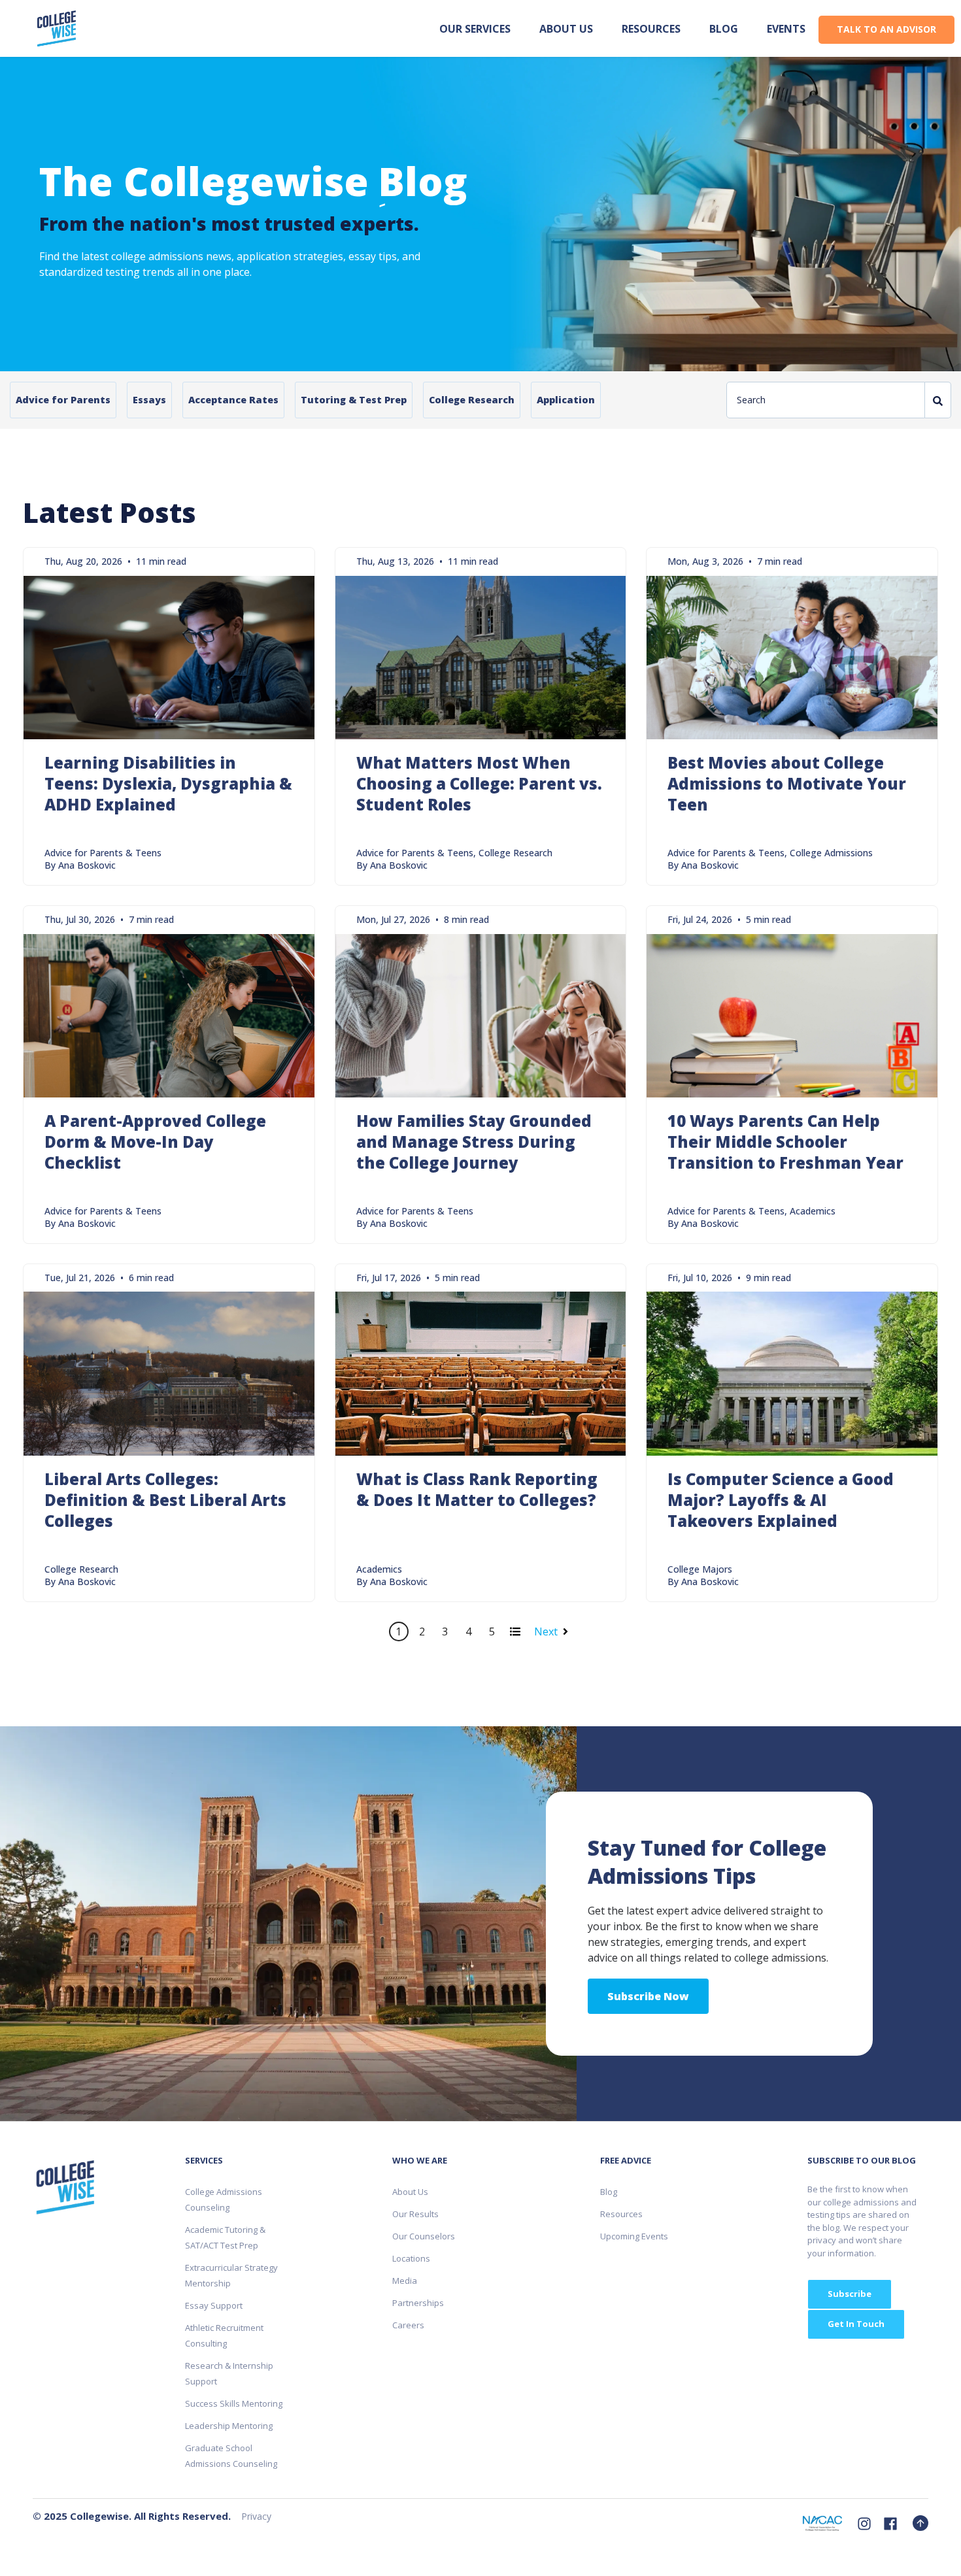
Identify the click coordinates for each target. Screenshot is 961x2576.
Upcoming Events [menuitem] (634, 2236)
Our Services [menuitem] (475, 29)
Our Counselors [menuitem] (424, 2236)
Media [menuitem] (405, 2281)
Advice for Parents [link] (63, 400)
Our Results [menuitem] (415, 2214)
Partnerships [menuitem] (418, 2303)
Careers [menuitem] (408, 2325)
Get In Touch (856, 2324)
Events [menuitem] (786, 29)
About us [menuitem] (566, 29)
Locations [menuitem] (411, 2258)
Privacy (256, 2516)
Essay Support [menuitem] (214, 2305)
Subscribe (850, 2294)
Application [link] (566, 400)
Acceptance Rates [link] (233, 400)
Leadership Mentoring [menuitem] (229, 2426)
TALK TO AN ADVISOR (886, 29)
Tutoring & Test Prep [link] (354, 400)
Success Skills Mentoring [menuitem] (234, 2403)
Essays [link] (149, 400)
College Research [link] (472, 400)
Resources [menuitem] (651, 29)
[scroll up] (920, 2523)
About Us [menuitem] (410, 2192)
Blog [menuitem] (724, 29)
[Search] (938, 400)
